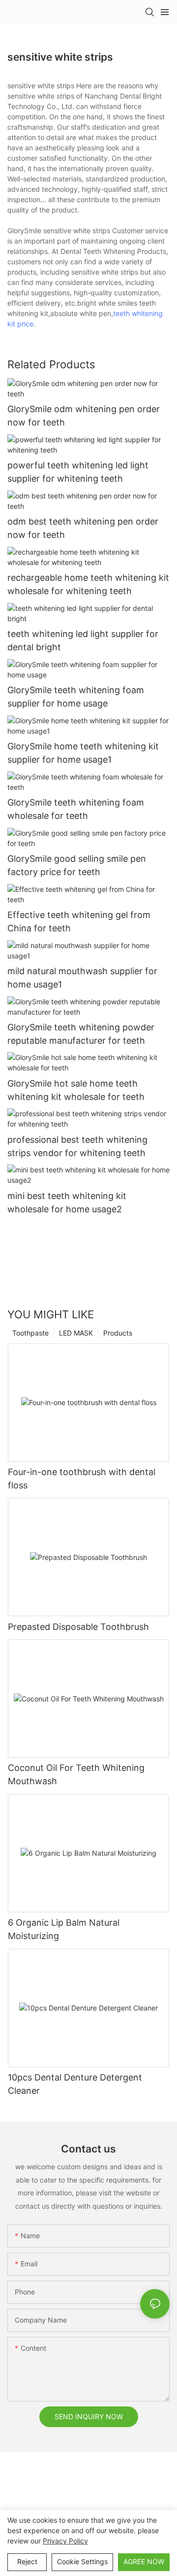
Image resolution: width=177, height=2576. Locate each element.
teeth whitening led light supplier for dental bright (83, 640)
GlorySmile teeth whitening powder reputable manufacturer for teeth (81, 1034)
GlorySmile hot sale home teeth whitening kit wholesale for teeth (76, 1090)
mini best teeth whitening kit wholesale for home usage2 (67, 1202)
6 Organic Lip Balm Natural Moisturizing (64, 1929)
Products (118, 1333)
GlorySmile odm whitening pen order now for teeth (84, 416)
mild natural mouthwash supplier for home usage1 (82, 978)
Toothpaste (30, 1333)
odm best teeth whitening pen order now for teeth (83, 528)
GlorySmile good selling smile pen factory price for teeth (77, 865)
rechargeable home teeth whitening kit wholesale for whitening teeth (88, 584)
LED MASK (76, 1333)
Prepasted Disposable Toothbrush (78, 1627)
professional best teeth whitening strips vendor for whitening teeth (77, 1146)
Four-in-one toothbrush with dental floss (82, 1479)
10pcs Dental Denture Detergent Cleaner (75, 2084)
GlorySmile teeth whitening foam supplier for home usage (76, 697)
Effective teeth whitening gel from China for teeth (79, 921)
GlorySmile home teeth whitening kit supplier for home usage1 (83, 753)
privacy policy (65, 2541)
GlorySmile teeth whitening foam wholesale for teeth (76, 809)
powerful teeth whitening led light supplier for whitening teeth (78, 472)
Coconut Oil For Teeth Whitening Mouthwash (76, 1774)
